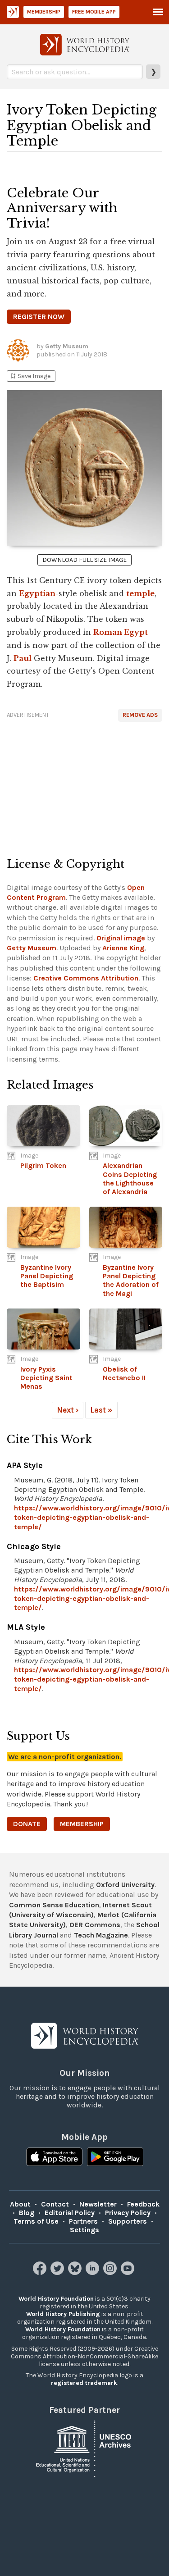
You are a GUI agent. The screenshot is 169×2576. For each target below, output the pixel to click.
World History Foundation (56, 2299)
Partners (83, 2221)
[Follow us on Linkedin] (94, 2273)
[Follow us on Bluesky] (76, 2273)
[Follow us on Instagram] (111, 2273)
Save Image (30, 376)
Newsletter (98, 2204)
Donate (27, 1824)
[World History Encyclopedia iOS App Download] (54, 2158)
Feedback (143, 2204)
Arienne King (123, 948)
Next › (68, 1410)
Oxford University (125, 1885)
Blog (27, 2213)
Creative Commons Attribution (86, 978)
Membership (44, 12)
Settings (84, 2230)
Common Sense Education (54, 1905)
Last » (101, 1410)
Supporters (128, 2221)
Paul (23, 658)
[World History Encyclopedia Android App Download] (115, 2158)
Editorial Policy (70, 2213)
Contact (55, 2204)
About (20, 2204)
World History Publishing (63, 2314)
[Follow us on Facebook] (41, 2273)
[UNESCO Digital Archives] (85, 2448)
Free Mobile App (94, 12)
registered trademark (84, 2383)
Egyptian (37, 593)
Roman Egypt (121, 632)
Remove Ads (140, 715)
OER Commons (95, 1925)
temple (140, 593)
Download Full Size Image (84, 560)
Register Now (39, 317)
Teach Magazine (101, 1935)
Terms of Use (36, 2221)
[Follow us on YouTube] (129, 2273)
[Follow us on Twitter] (58, 2273)
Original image (121, 938)
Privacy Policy (128, 2213)
